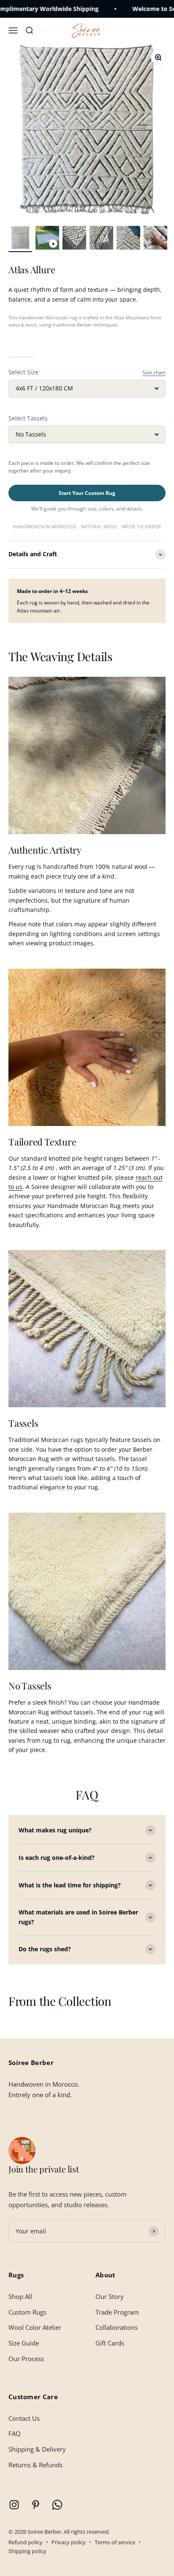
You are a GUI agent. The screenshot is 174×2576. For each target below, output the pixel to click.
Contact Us (24, 2418)
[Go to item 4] (101, 239)
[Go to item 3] (74, 239)
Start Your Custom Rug (87, 493)
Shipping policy (27, 2551)
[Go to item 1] (20, 239)
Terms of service (115, 2542)
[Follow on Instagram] (14, 2505)
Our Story (110, 2296)
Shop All (20, 2296)
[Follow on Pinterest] (36, 2505)
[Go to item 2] (47, 239)
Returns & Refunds (35, 2465)
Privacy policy (69, 2542)
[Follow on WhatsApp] (57, 2505)
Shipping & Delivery (37, 2449)
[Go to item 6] (155, 239)
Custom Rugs (27, 2312)
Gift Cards (110, 2343)
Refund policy (26, 2542)
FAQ (15, 2433)
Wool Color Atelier (35, 2327)
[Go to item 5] (128, 239)
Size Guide (24, 2343)
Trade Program (117, 2312)
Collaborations (117, 2327)
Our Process (26, 2359)
